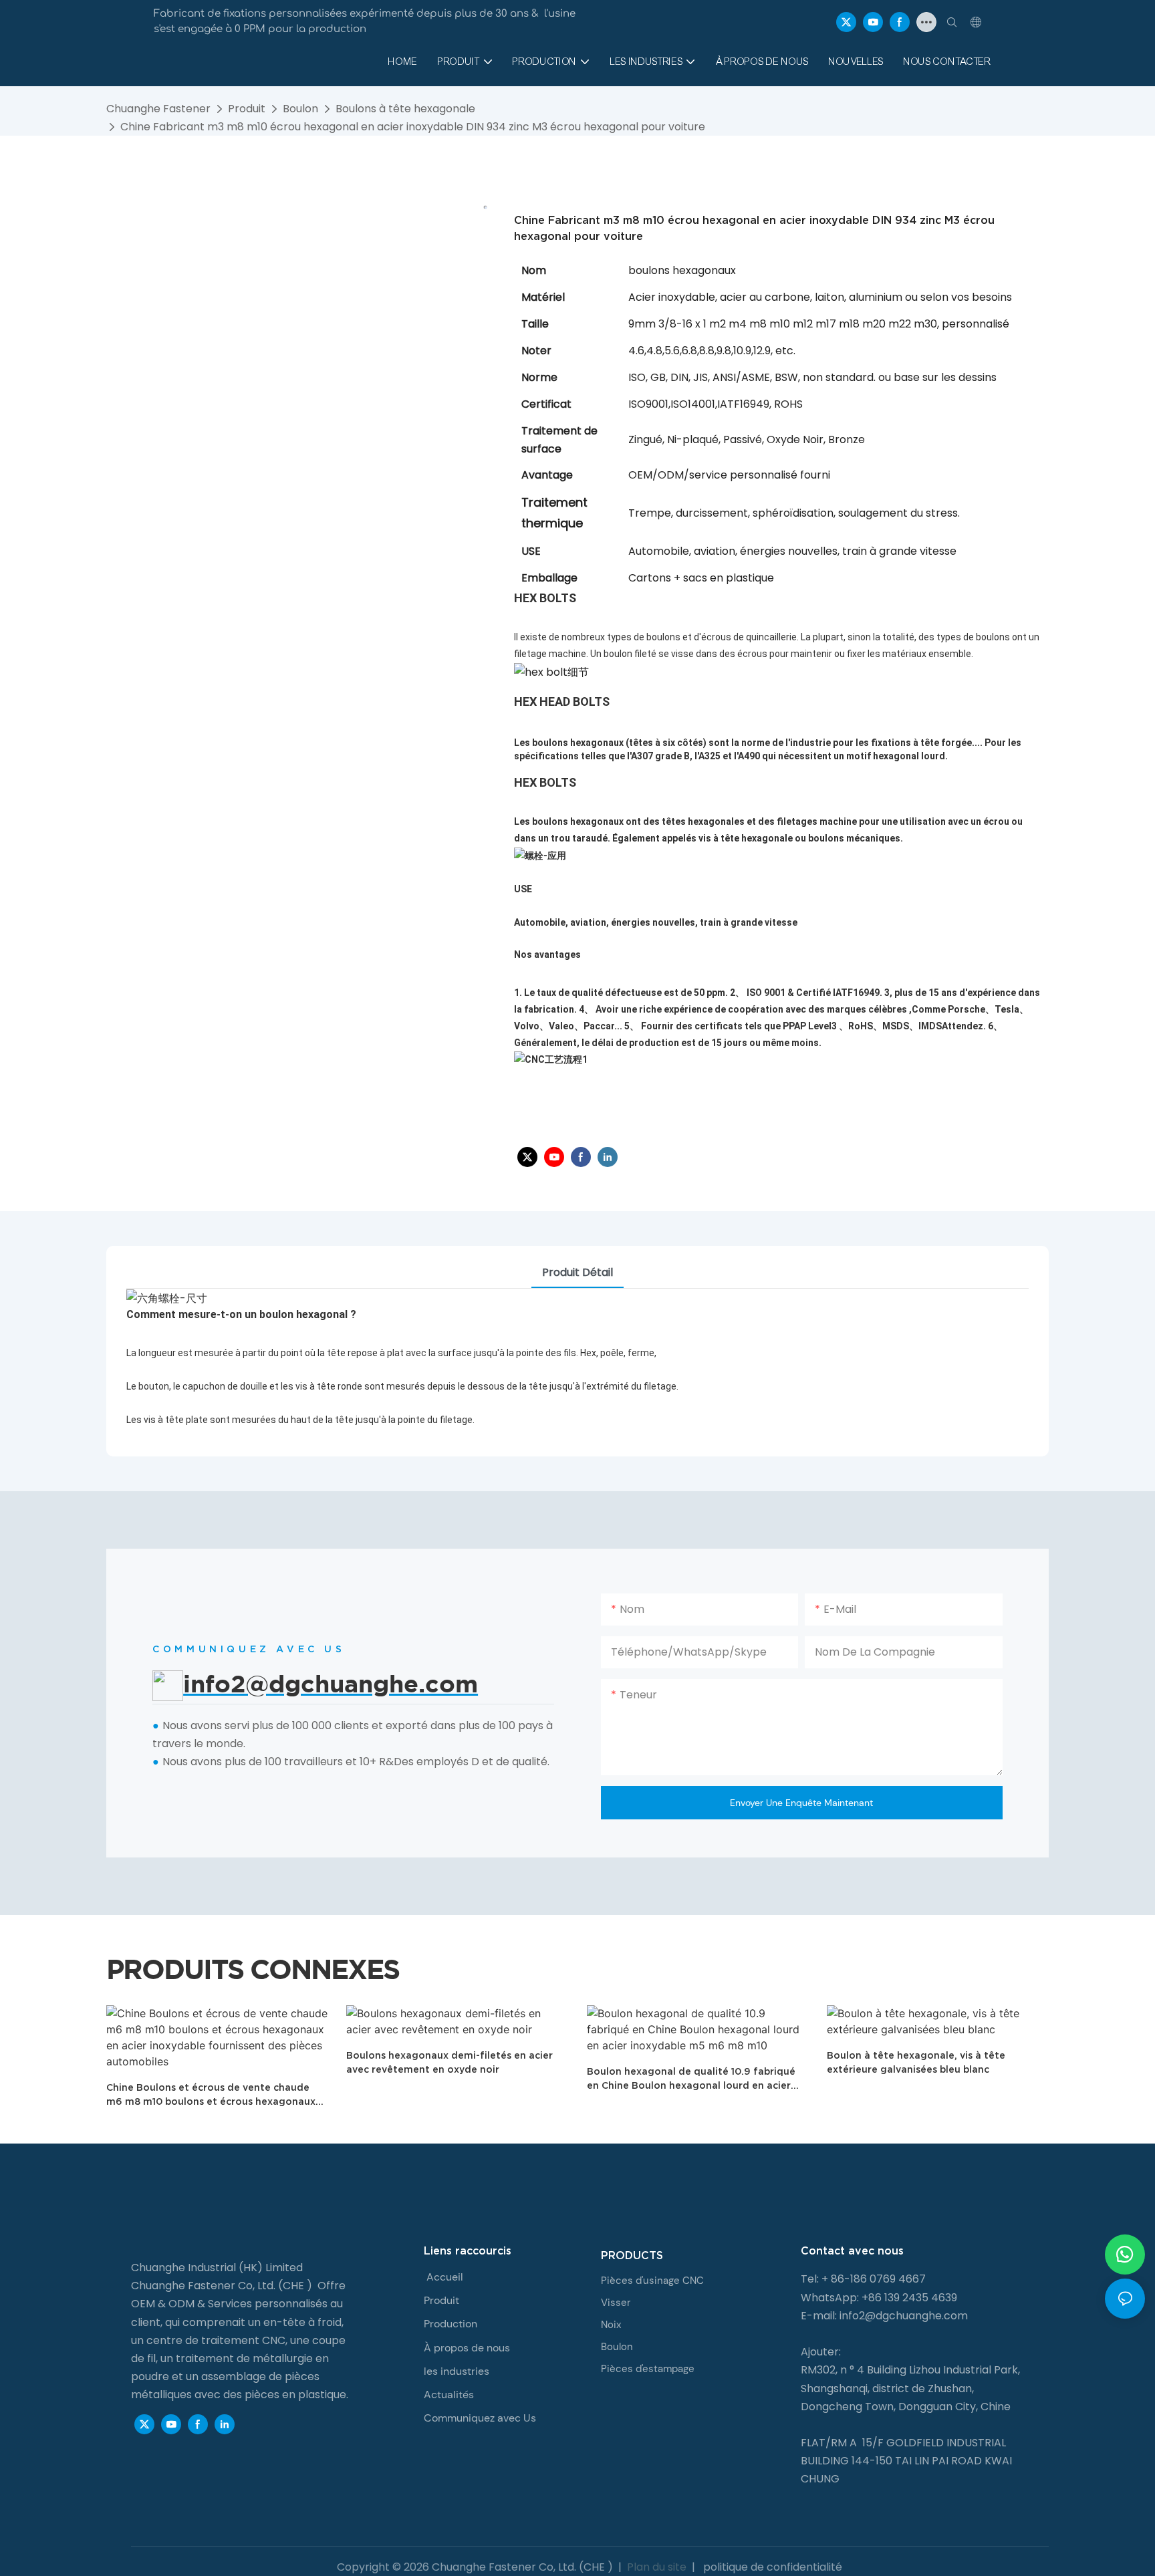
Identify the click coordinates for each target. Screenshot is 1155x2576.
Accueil (445, 2277)
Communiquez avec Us (480, 2418)
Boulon (300, 109)
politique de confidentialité (771, 2567)
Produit (247, 109)
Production (451, 2324)
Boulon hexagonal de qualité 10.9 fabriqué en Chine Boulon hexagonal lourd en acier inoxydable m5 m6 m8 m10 (691, 2079)
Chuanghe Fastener (158, 109)
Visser (616, 2303)
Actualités (449, 2395)
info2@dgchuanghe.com (904, 2316)
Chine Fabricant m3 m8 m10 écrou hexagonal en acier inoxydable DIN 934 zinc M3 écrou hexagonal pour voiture (413, 127)
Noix (611, 2325)
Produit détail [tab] (577, 1272)
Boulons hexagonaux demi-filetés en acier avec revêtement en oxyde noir (450, 2062)
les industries (457, 2371)
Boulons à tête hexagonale (405, 109)
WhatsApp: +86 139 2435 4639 (879, 2298)
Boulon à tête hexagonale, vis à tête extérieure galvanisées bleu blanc (916, 2062)
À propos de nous (467, 2348)
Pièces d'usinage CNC (652, 2281)
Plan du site (657, 2567)
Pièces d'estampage (648, 2369)
